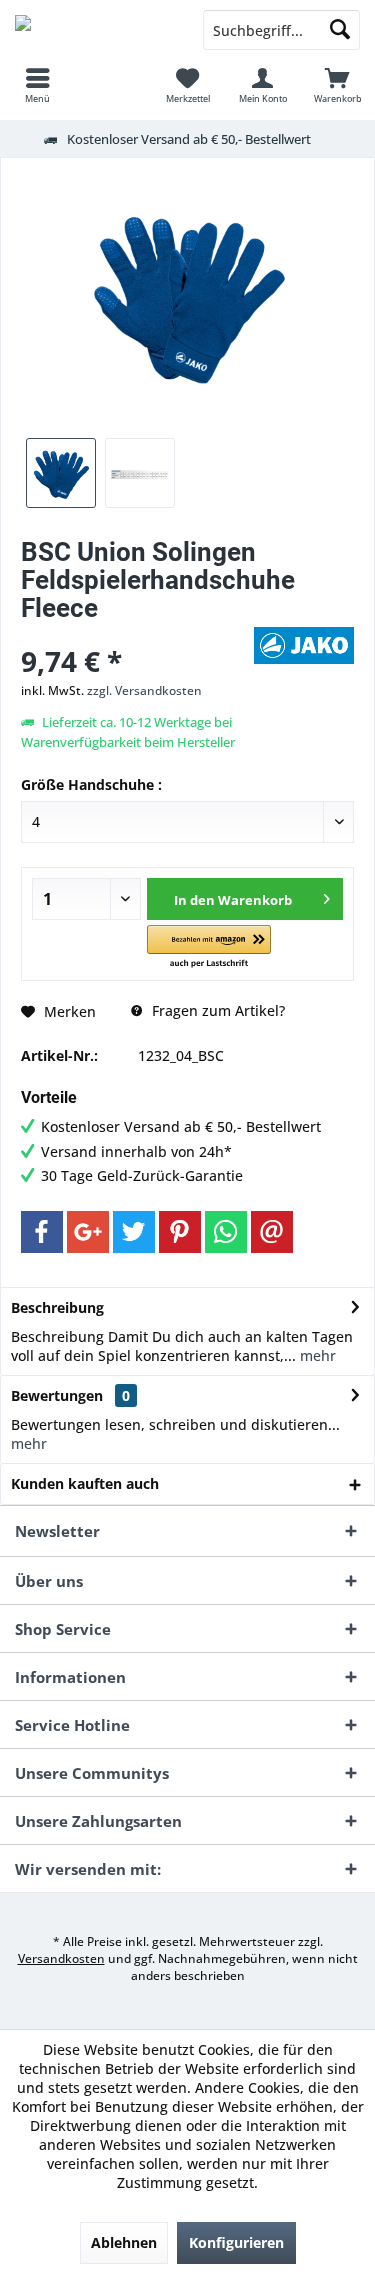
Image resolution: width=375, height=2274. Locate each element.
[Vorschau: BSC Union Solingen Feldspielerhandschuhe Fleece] (61, 473)
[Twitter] (134, 1232)
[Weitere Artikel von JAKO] (304, 645)
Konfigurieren (236, 2242)
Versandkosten (61, 1958)
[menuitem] (37, 85)
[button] (208, 947)
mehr (316, 1355)
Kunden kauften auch (85, 1483)
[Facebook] (42, 1232)
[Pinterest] (180, 1232)
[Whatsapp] (226, 1232)
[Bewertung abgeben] (135, 634)
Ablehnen (124, 2242)
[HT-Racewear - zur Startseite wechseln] (94, 30)
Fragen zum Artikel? (216, 1010)
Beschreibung (57, 1307)
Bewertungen (57, 1395)
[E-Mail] (272, 1232)
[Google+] (88, 1232)
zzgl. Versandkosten (144, 690)
